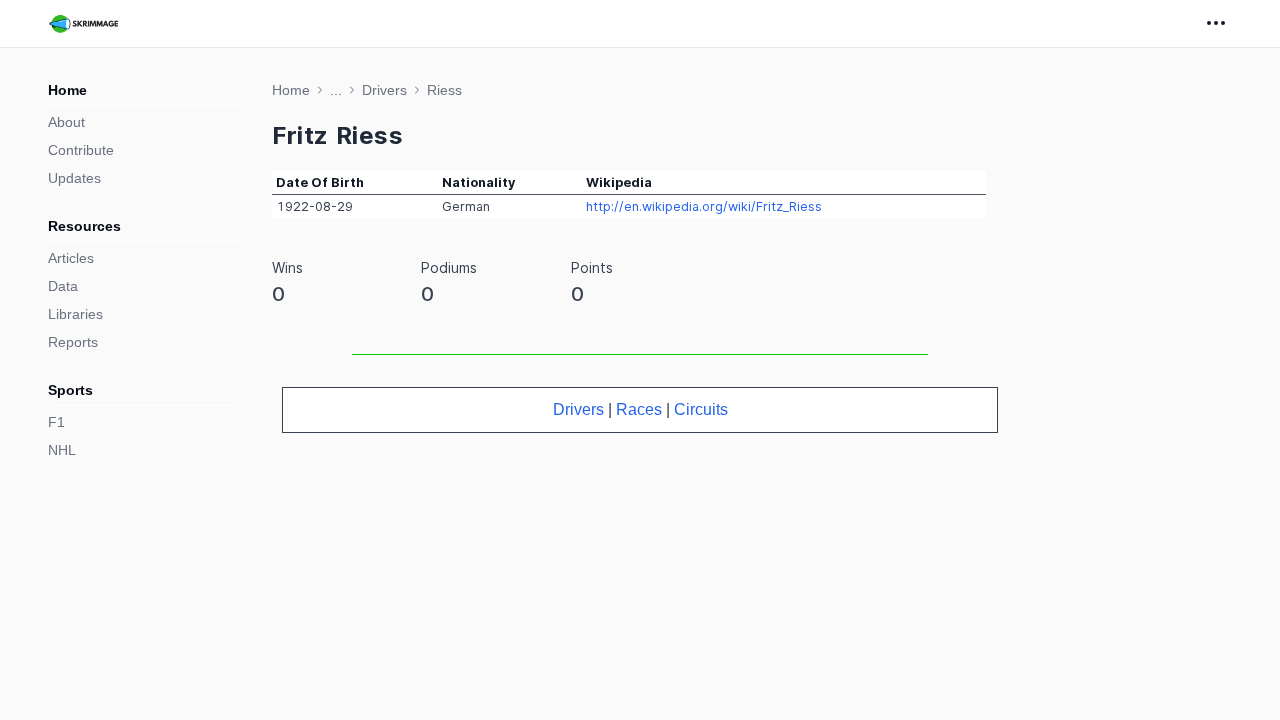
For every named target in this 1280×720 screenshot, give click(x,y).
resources (84, 226)
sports (70, 390)
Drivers (578, 409)
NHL (62, 450)
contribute (81, 150)
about (66, 122)
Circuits (701, 409)
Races (639, 409)
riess (444, 90)
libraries (75, 314)
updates (74, 178)
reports (73, 342)
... (336, 90)
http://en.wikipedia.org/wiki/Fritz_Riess (704, 206)
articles (71, 258)
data (63, 286)
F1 (56, 422)
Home (67, 90)
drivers (384, 90)
